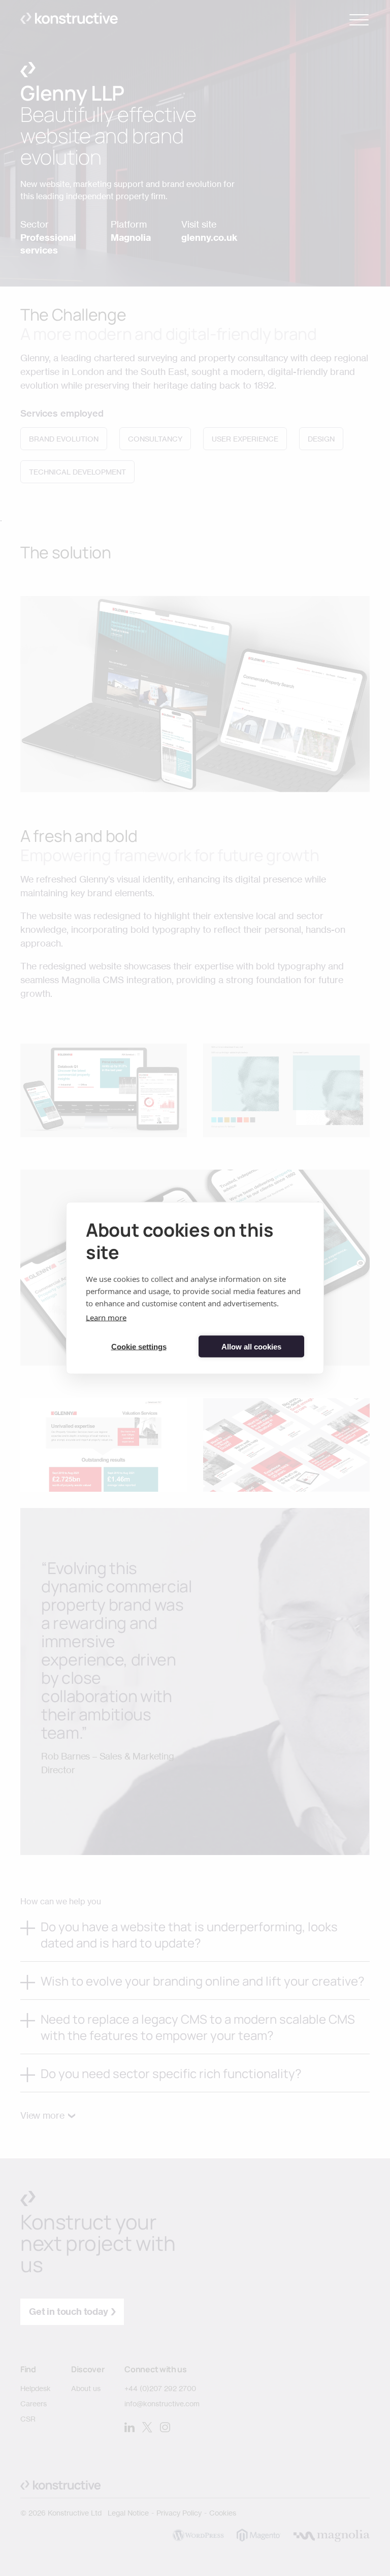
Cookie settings (139, 1346)
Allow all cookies (251, 1346)
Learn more (106, 1317)
